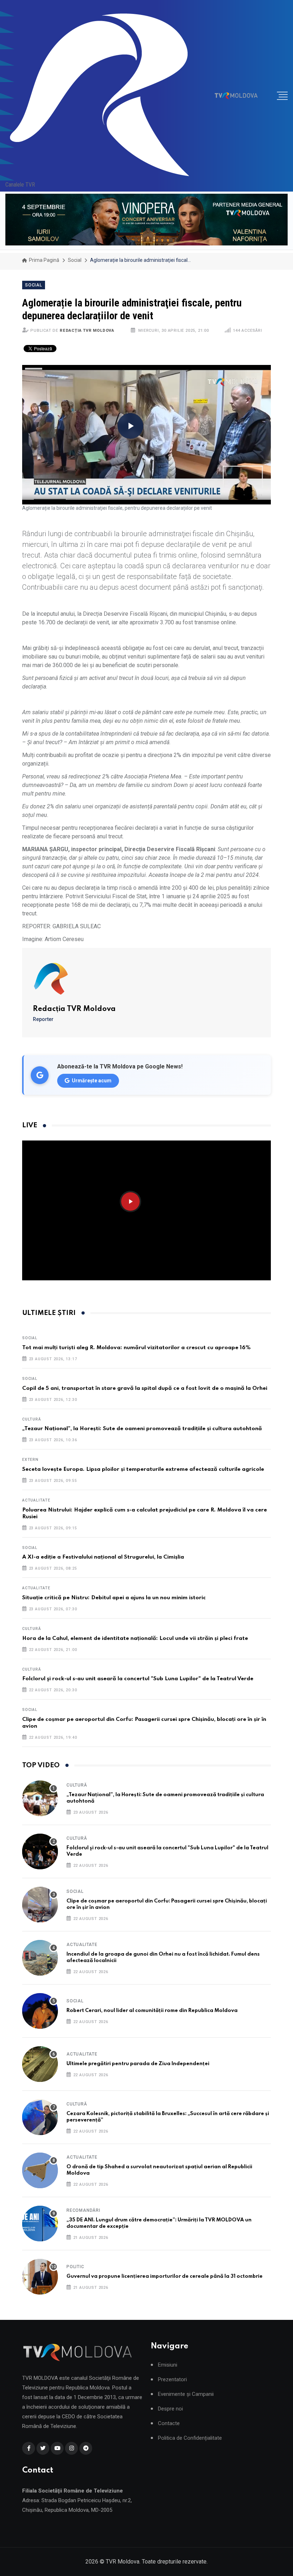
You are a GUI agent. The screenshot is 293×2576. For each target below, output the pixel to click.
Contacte (169, 2423)
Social (75, 260)
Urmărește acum (91, 1081)
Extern (30, 1460)
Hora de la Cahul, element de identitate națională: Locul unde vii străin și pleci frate (135, 1638)
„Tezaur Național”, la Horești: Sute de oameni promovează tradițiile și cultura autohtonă (142, 1429)
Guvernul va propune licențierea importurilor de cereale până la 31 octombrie (165, 2276)
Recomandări (83, 2210)
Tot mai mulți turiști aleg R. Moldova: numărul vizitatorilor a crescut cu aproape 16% (136, 1348)
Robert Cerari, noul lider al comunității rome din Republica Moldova (152, 2011)
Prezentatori (172, 2380)
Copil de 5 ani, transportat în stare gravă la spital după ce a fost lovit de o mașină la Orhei (145, 1388)
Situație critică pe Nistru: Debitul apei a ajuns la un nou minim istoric (114, 1598)
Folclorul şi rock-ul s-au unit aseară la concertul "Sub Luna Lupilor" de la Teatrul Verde (138, 1679)
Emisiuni (168, 2365)
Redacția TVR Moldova (87, 331)
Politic (75, 2267)
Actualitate (36, 1500)
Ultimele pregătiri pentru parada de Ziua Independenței (138, 2064)
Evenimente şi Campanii (186, 2394)
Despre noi (170, 2409)
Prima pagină (44, 260)
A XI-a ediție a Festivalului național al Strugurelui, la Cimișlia (103, 1557)
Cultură (32, 1419)
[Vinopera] (146, 220)
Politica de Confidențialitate (190, 2438)
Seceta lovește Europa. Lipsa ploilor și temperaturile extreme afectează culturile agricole (143, 1469)
